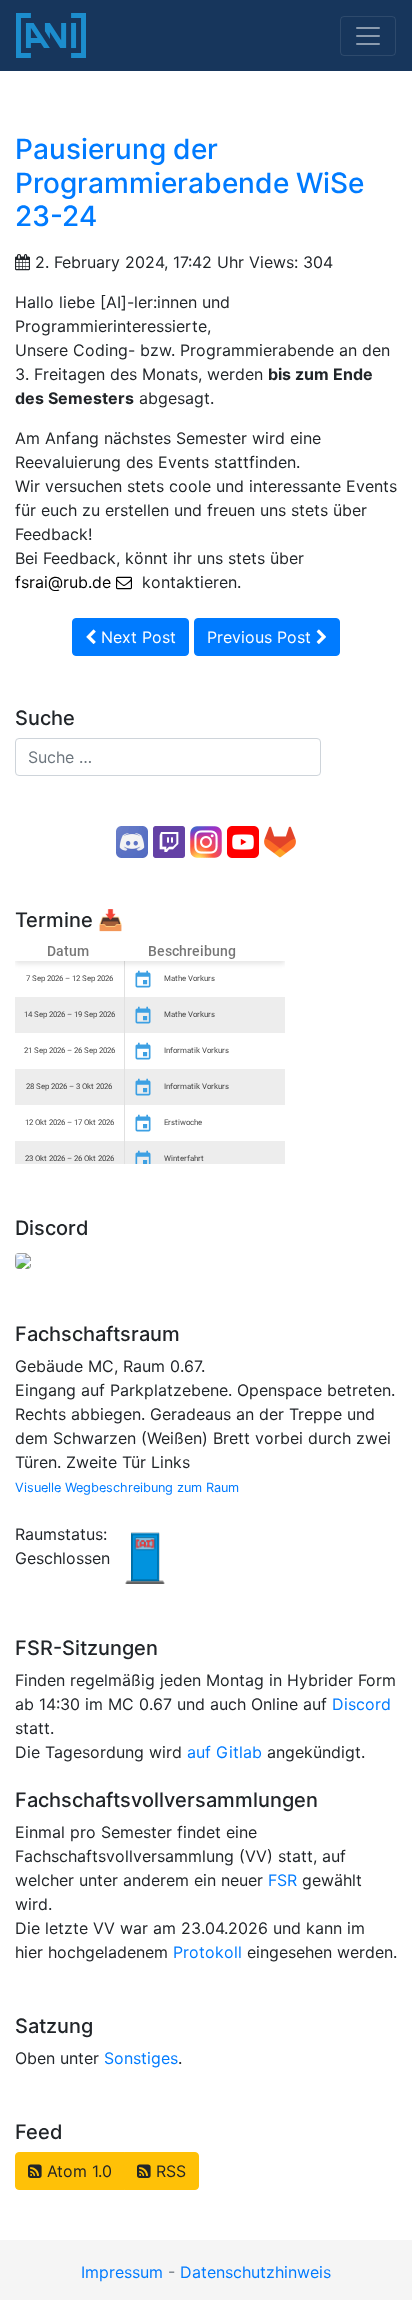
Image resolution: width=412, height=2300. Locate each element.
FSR (282, 1880)
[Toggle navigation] (368, 36)
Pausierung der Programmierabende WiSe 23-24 (189, 182)
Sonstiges (141, 2058)
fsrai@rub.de (63, 582)
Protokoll (207, 1952)
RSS (168, 2171)
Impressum (122, 2272)
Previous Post (261, 637)
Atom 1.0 (77, 2171)
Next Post (136, 637)
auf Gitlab (224, 1752)
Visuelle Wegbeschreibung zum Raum (127, 1487)
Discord (361, 1704)
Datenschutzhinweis (255, 2272)
